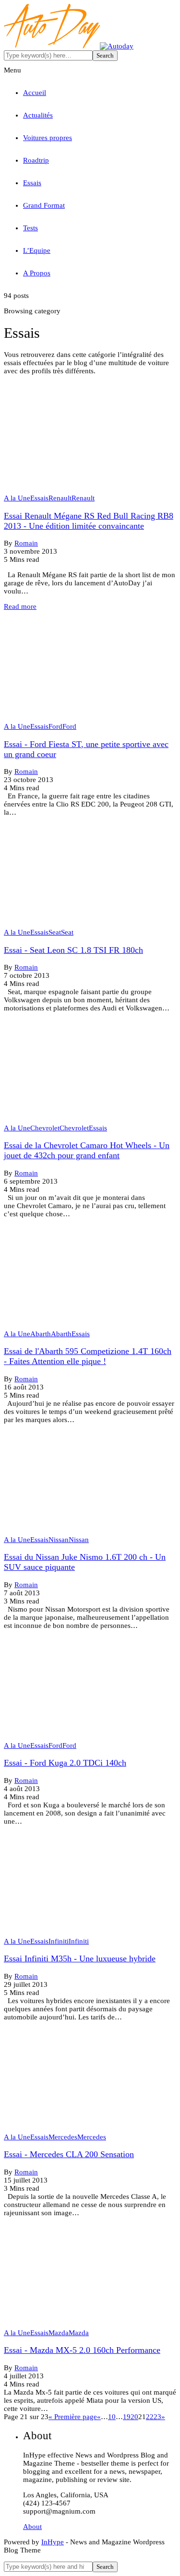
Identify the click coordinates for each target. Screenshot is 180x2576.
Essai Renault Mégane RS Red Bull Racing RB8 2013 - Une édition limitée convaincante (89, 521)
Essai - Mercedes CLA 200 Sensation (69, 2154)
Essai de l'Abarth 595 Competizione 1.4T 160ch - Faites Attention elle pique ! (88, 1356)
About (32, 2527)
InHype (53, 2542)
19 (127, 2417)
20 (134, 2417)
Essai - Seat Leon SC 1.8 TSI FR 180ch (73, 950)
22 (150, 2417)
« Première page (73, 2417)
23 (157, 2417)
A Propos (37, 273)
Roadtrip (36, 160)
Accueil (35, 93)
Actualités (38, 115)
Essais (32, 183)
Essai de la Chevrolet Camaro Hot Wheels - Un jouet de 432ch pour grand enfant (87, 1150)
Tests (30, 228)
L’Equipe (37, 250)
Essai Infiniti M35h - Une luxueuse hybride (80, 1959)
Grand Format (44, 205)
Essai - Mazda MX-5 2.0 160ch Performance (82, 2350)
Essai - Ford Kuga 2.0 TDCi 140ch (65, 1763)
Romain (26, 543)
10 (112, 2417)
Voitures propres (48, 138)
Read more (20, 606)
